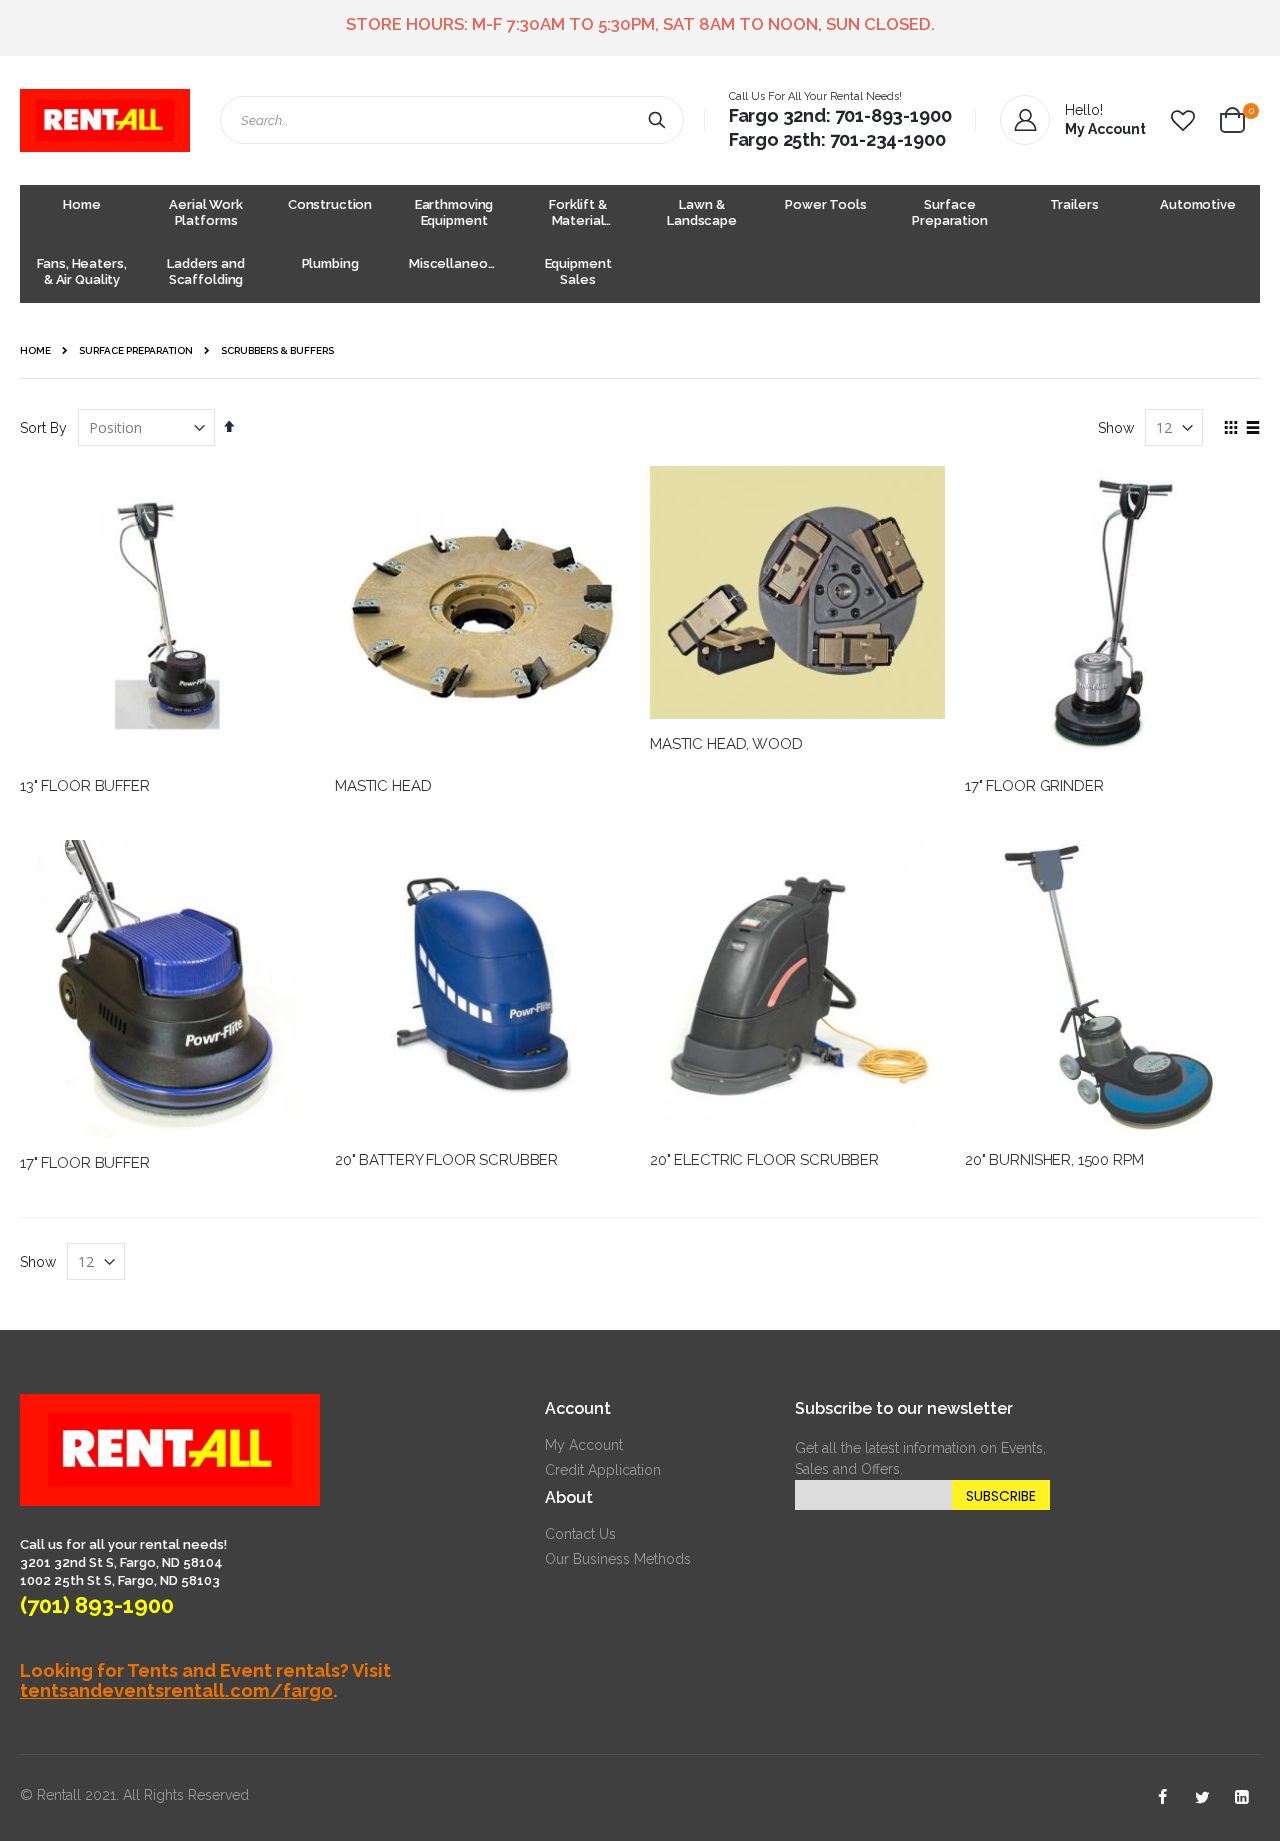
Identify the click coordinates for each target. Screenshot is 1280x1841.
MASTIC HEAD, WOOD (726, 744)
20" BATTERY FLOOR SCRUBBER (446, 1160)
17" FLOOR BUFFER (85, 1163)
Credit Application (603, 1470)
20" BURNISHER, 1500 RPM (1054, 1160)
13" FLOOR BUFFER (85, 786)
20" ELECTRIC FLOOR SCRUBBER (764, 1160)
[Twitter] (1202, 1798)
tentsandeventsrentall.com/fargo (176, 1690)
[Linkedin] (1242, 1798)
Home (35, 350)
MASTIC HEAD (383, 786)
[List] (1252, 429)
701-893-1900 (893, 115)
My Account (584, 1445)
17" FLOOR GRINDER (1034, 786)
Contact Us (580, 1534)
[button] (1183, 121)
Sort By (43, 428)
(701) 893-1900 (97, 1605)
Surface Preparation (136, 351)
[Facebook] (1162, 1798)
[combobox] (452, 120)
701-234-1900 (888, 139)
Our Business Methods (618, 1559)
